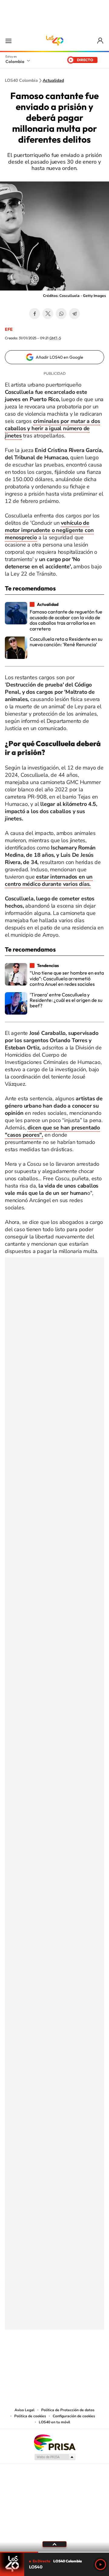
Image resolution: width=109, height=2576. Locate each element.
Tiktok (30, 2360)
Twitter (48, 314)
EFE (9, 329)
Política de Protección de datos (68, 2410)
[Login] (101, 41)
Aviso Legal (25, 2410)
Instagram (42, 2360)
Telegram (74, 314)
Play (101, 2564)
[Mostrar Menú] (8, 41)
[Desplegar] (54, 2544)
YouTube (54, 2360)
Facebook (35, 314)
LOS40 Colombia (54, 41)
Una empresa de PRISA (54, 2442)
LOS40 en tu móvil (54, 2422)
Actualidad (53, 81)
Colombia (15, 61)
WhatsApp (61, 314)
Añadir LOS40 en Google (59, 357)
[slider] (54, 2552)
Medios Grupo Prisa (55, 2457)
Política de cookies (30, 2416)
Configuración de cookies (74, 2416)
